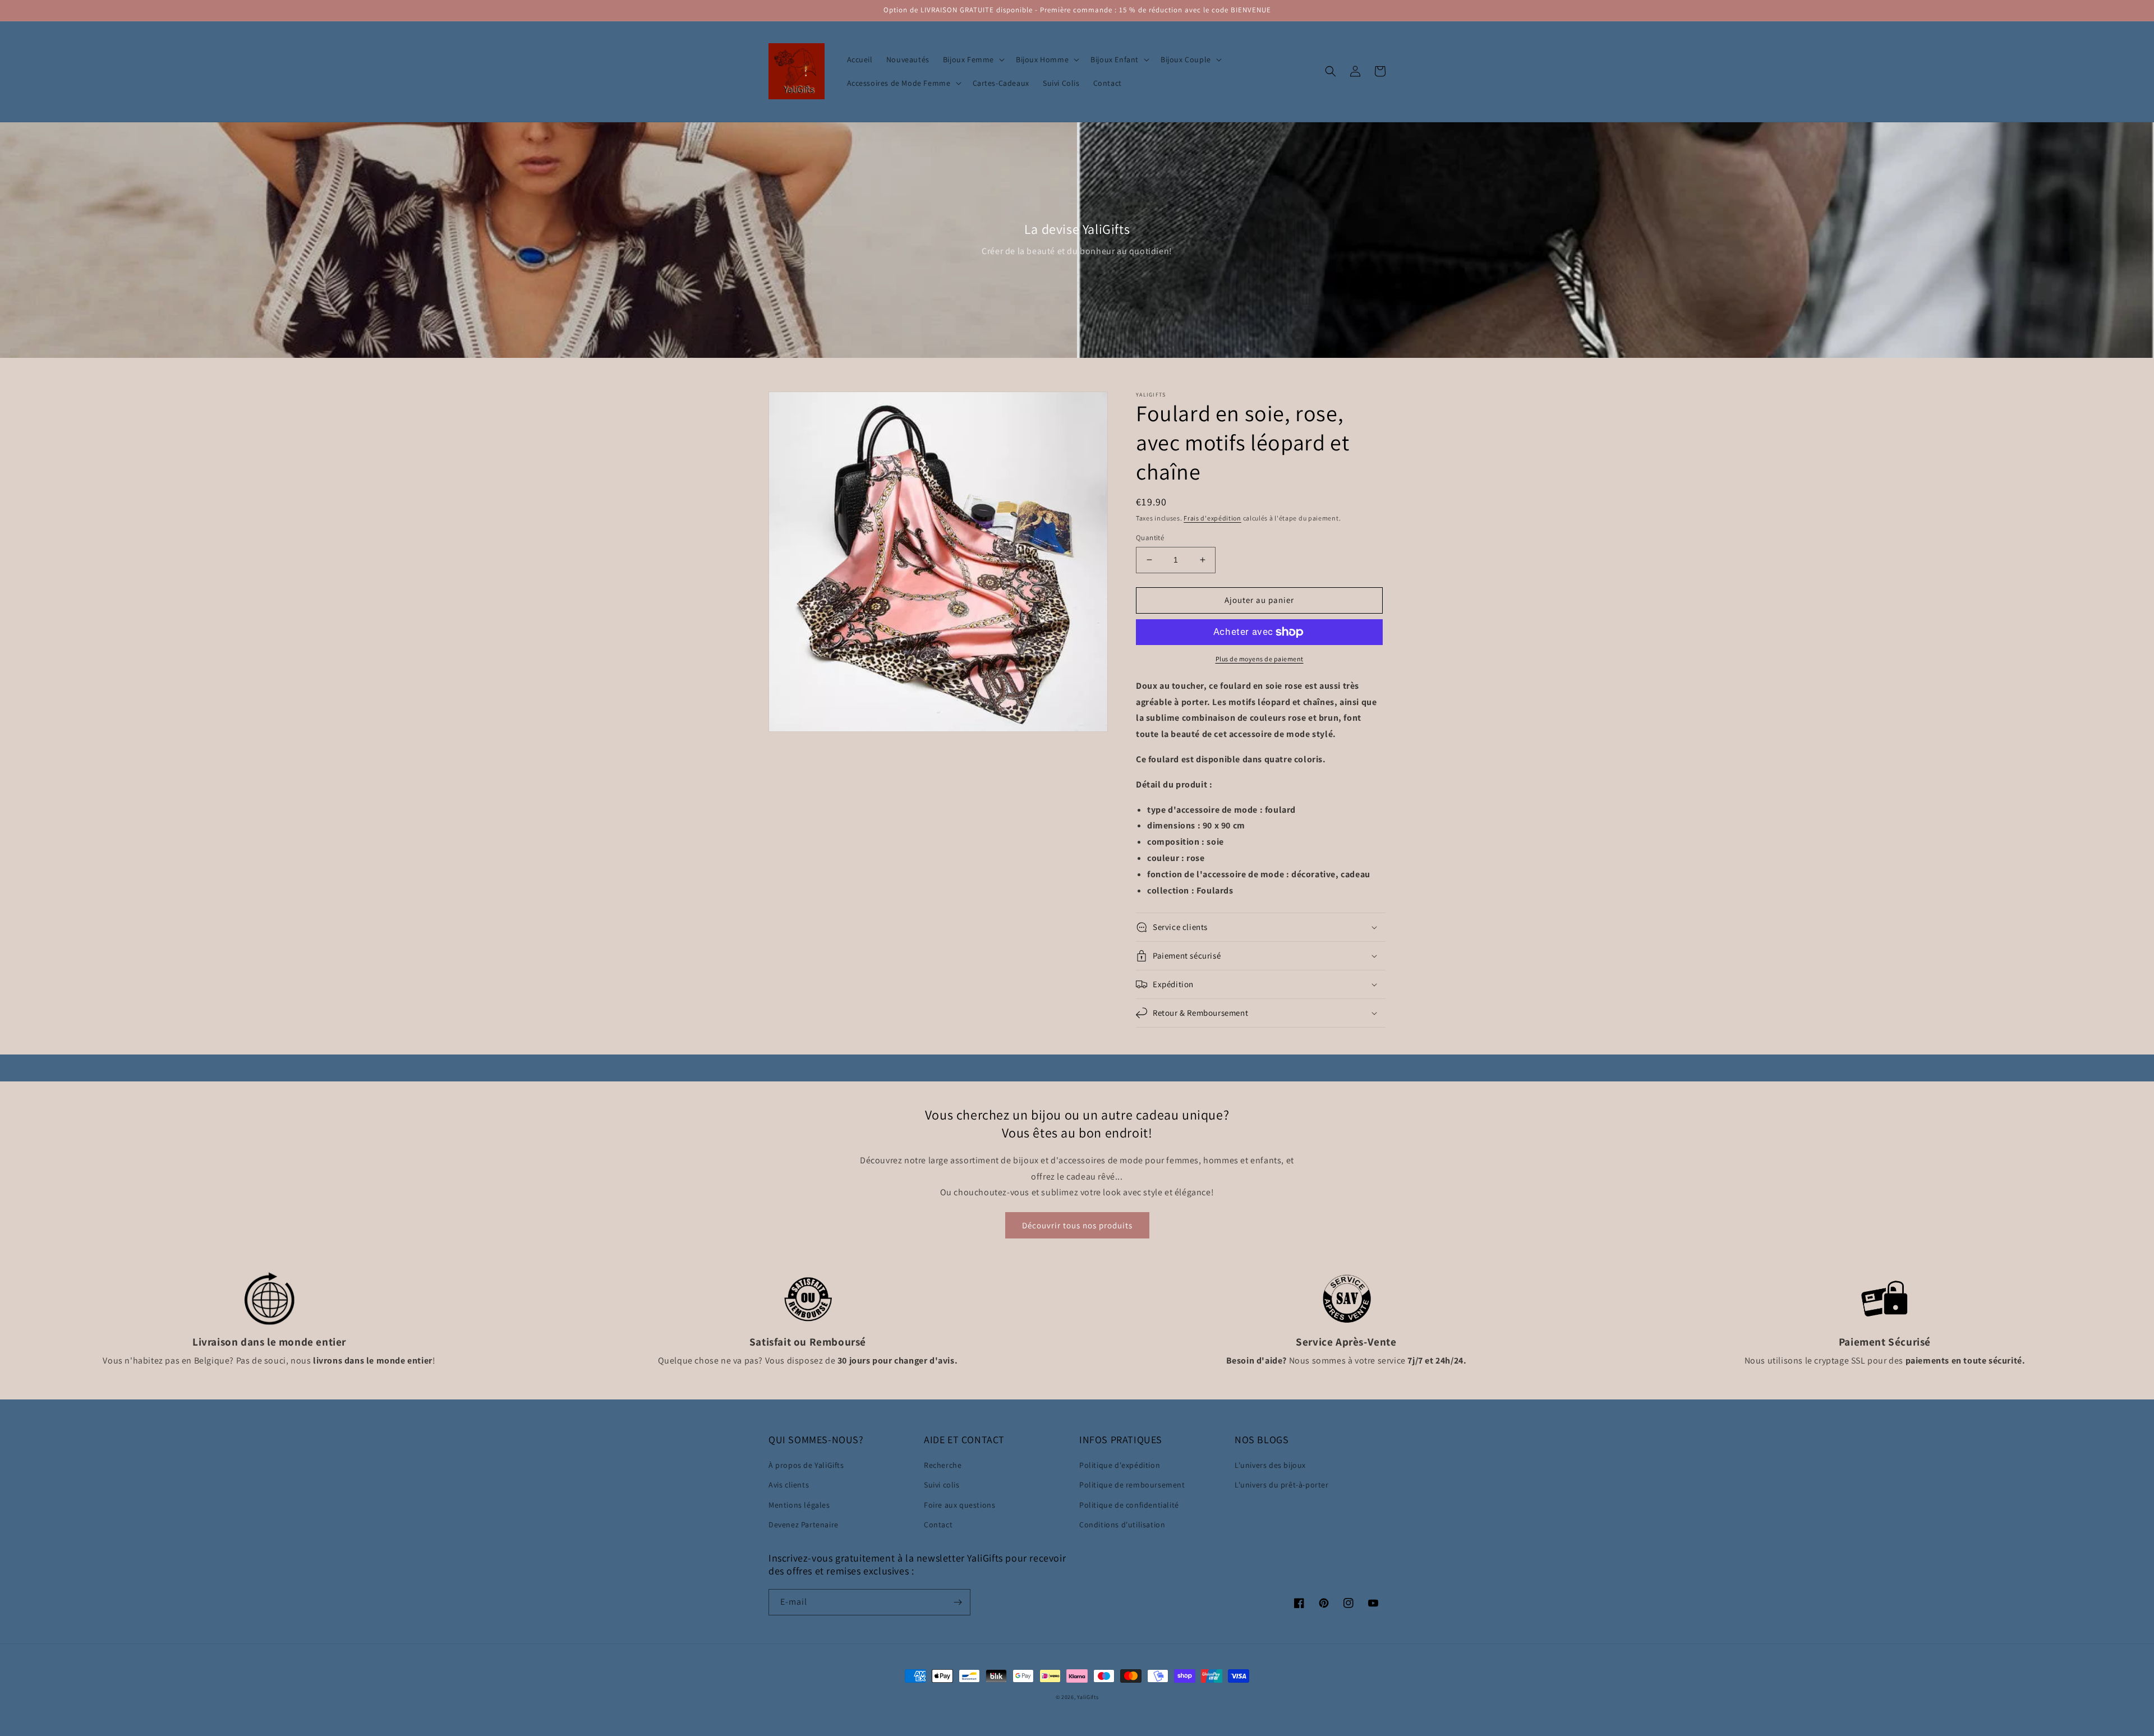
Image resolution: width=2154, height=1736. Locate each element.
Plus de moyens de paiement (1260, 659)
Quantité (1150, 538)
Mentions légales (799, 1505)
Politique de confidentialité (1129, 1505)
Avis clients (789, 1485)
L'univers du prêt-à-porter (1282, 1485)
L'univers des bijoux (1270, 1465)
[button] (973, 59)
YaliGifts (1088, 1697)
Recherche (943, 1465)
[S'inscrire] (958, 1602)
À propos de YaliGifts (806, 1465)
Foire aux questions (959, 1505)
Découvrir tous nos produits (1077, 1225)
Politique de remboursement (1132, 1485)
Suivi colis (942, 1485)
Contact (938, 1525)
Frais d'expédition (1212, 518)
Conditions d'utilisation (1122, 1525)
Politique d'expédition (1120, 1465)
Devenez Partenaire (804, 1525)
